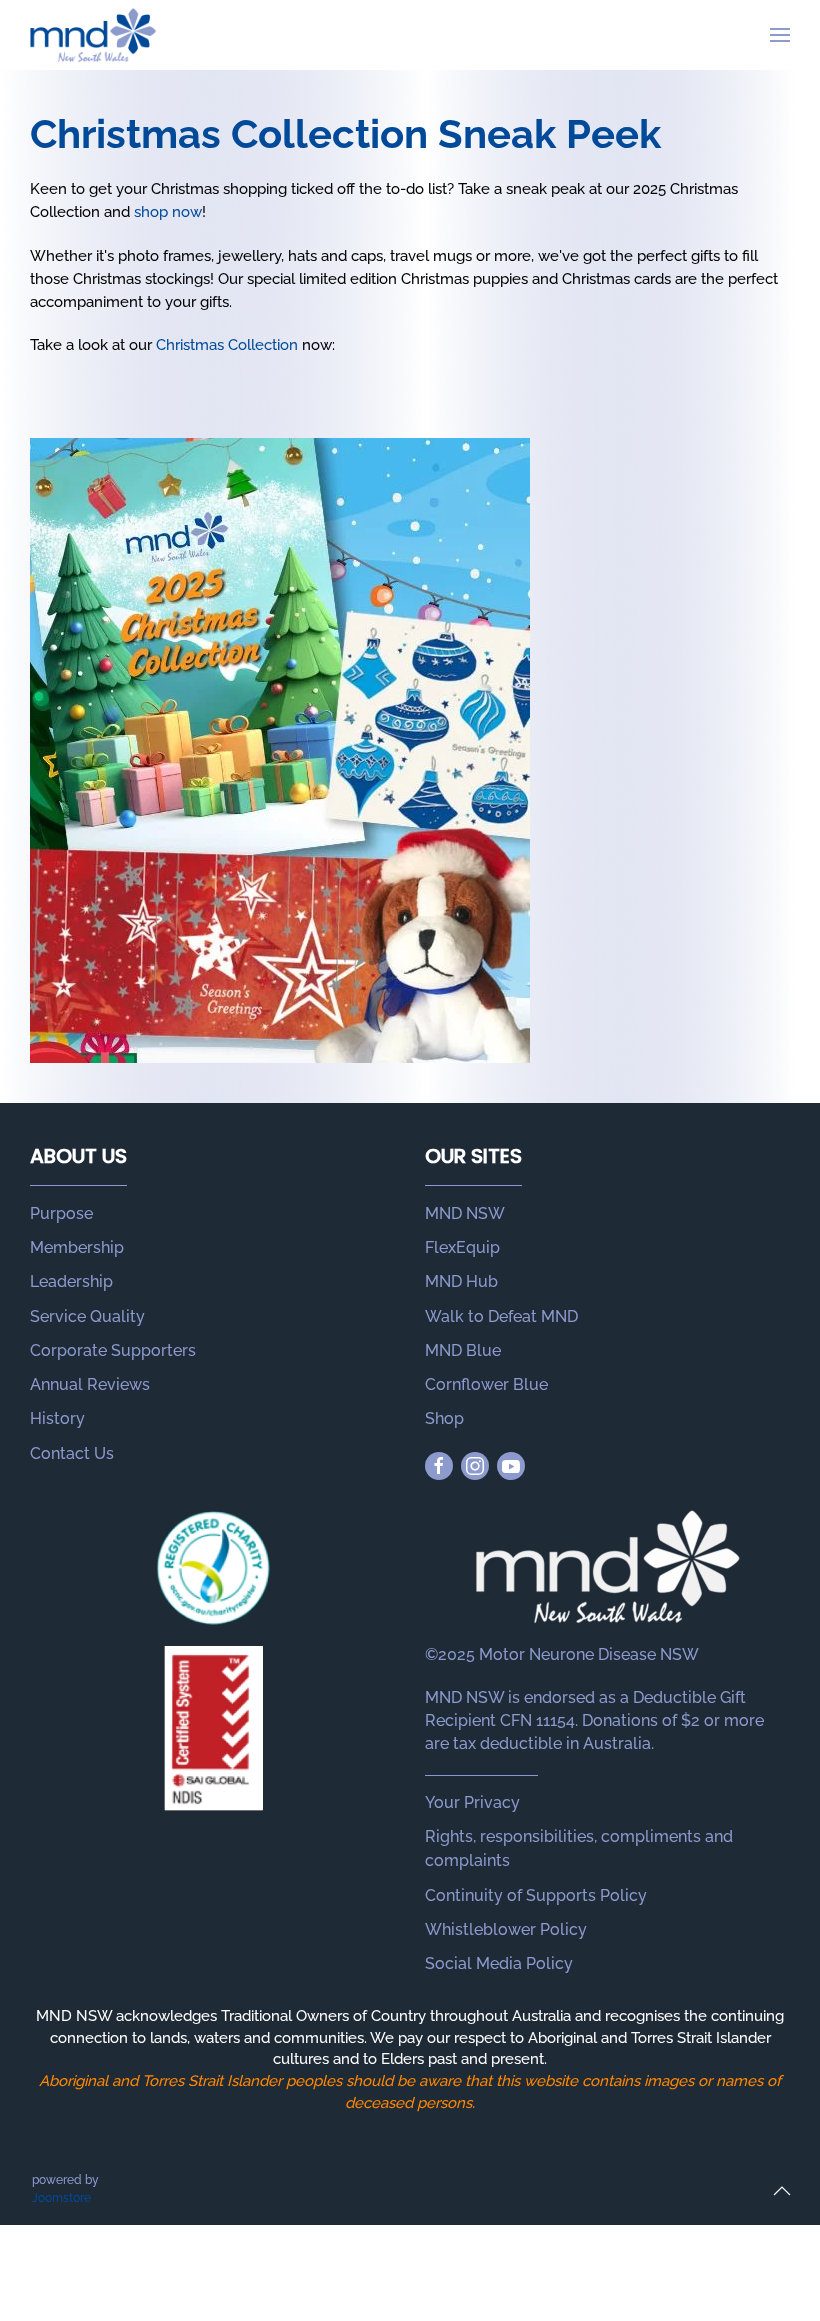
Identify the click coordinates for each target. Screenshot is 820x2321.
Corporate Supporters (113, 1350)
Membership (77, 1247)
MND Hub (461, 1281)
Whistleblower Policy (506, 1929)
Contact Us (72, 1453)
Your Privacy (472, 1802)
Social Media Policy (499, 1963)
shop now (168, 212)
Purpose (61, 1213)
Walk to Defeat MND (501, 1316)
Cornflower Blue (486, 1384)
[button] (780, 35)
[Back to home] (93, 35)
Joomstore (61, 2198)
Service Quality (87, 1316)
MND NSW (465, 1213)
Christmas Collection (227, 345)
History (57, 1418)
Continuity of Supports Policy (536, 1895)
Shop (444, 1418)
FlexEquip (462, 1247)
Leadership (71, 1281)
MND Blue (463, 1350)
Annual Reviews (90, 1384)
